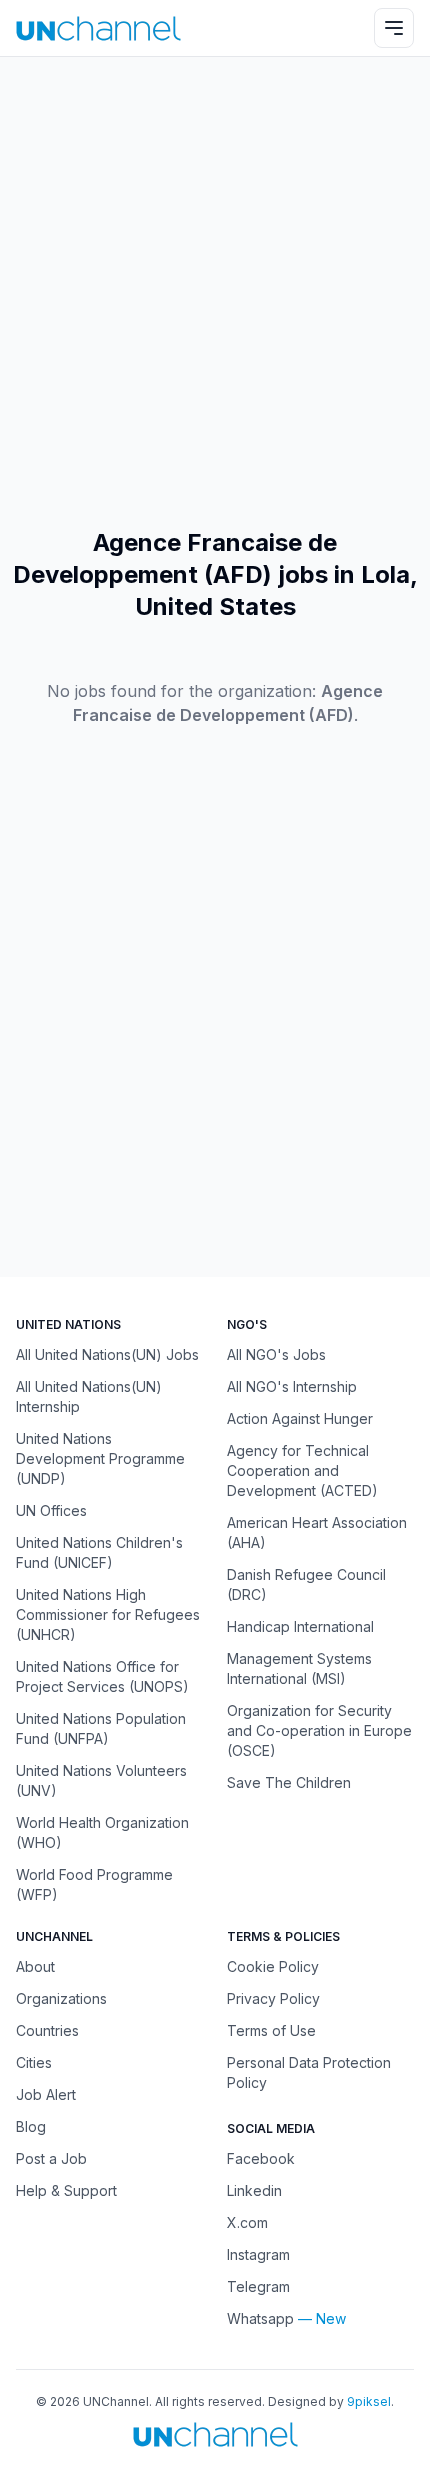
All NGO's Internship (292, 1386)
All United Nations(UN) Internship (89, 1396)
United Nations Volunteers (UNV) (101, 1780)
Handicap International (300, 1626)
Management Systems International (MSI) (299, 1668)
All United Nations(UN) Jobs (107, 1354)
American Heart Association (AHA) (317, 1532)
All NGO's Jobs (276, 1354)
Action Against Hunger (300, 1418)
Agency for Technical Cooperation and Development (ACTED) (302, 1470)
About (35, 1966)
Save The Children (289, 1782)
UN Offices (51, 1510)
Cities (34, 2062)
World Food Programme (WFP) (94, 1884)
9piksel (369, 2401)
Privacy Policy (273, 1998)
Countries (47, 2030)
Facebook (261, 2158)
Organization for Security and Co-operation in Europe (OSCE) (319, 1730)
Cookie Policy (273, 1966)
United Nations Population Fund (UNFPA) (101, 1728)
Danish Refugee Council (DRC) (306, 1584)
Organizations (61, 1998)
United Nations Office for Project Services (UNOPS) (102, 1676)
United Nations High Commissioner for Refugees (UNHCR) (108, 1614)
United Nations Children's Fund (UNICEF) (99, 1552)
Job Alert (46, 2094)
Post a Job (51, 2158)
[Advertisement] (215, 292)
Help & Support (66, 2190)
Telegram (258, 2286)
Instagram (258, 2254)
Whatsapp (260, 2318)
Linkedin (254, 2190)
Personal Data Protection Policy (309, 2072)
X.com (247, 2222)
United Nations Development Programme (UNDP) (100, 1458)
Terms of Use (271, 2030)
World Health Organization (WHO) (102, 1832)
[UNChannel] (98, 28)
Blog (31, 2126)
